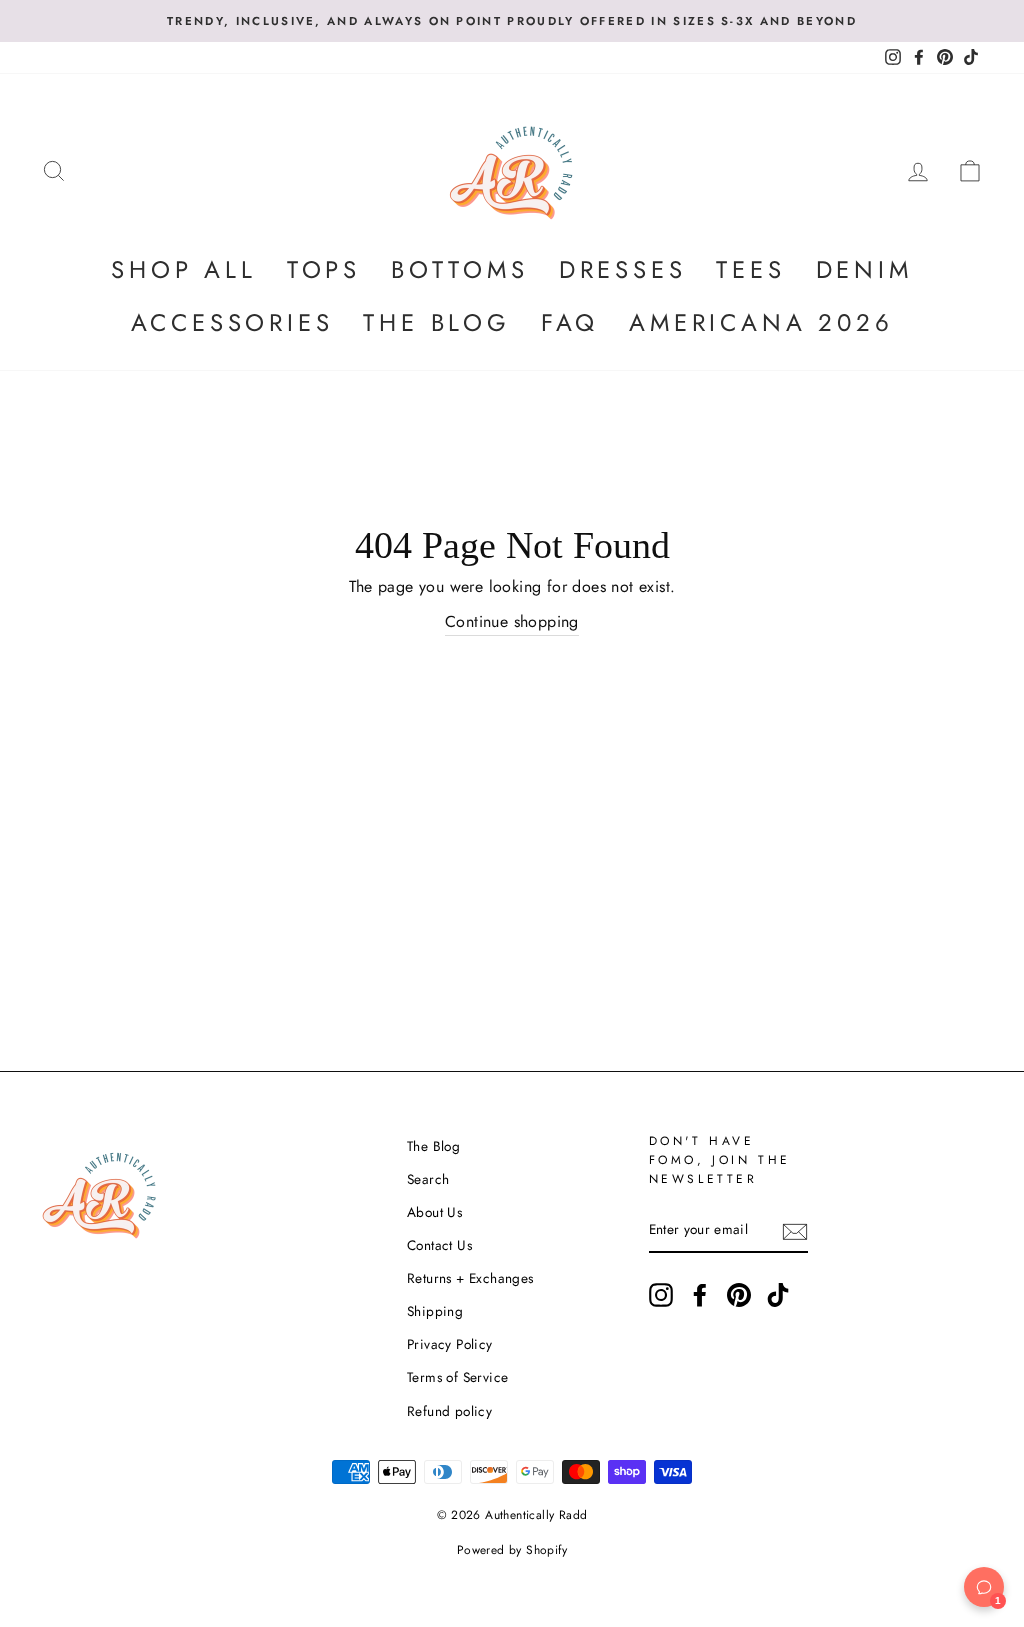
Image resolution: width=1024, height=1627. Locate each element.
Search (428, 1179)
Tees (750, 269)
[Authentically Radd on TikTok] (778, 1295)
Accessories (232, 322)
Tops (324, 269)
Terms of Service (457, 1377)
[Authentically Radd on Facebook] (700, 1295)
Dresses (623, 269)
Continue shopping (512, 621)
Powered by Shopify (512, 1550)
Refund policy (449, 1411)
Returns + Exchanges (470, 1278)
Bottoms (460, 269)
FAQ (570, 322)
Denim (864, 269)
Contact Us (439, 1245)
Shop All (183, 269)
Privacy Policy (450, 1344)
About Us (434, 1212)
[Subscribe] (795, 1231)
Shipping (435, 1311)
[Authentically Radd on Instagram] (661, 1295)
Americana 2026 (761, 322)
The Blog (436, 322)
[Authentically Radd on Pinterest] (739, 1295)
